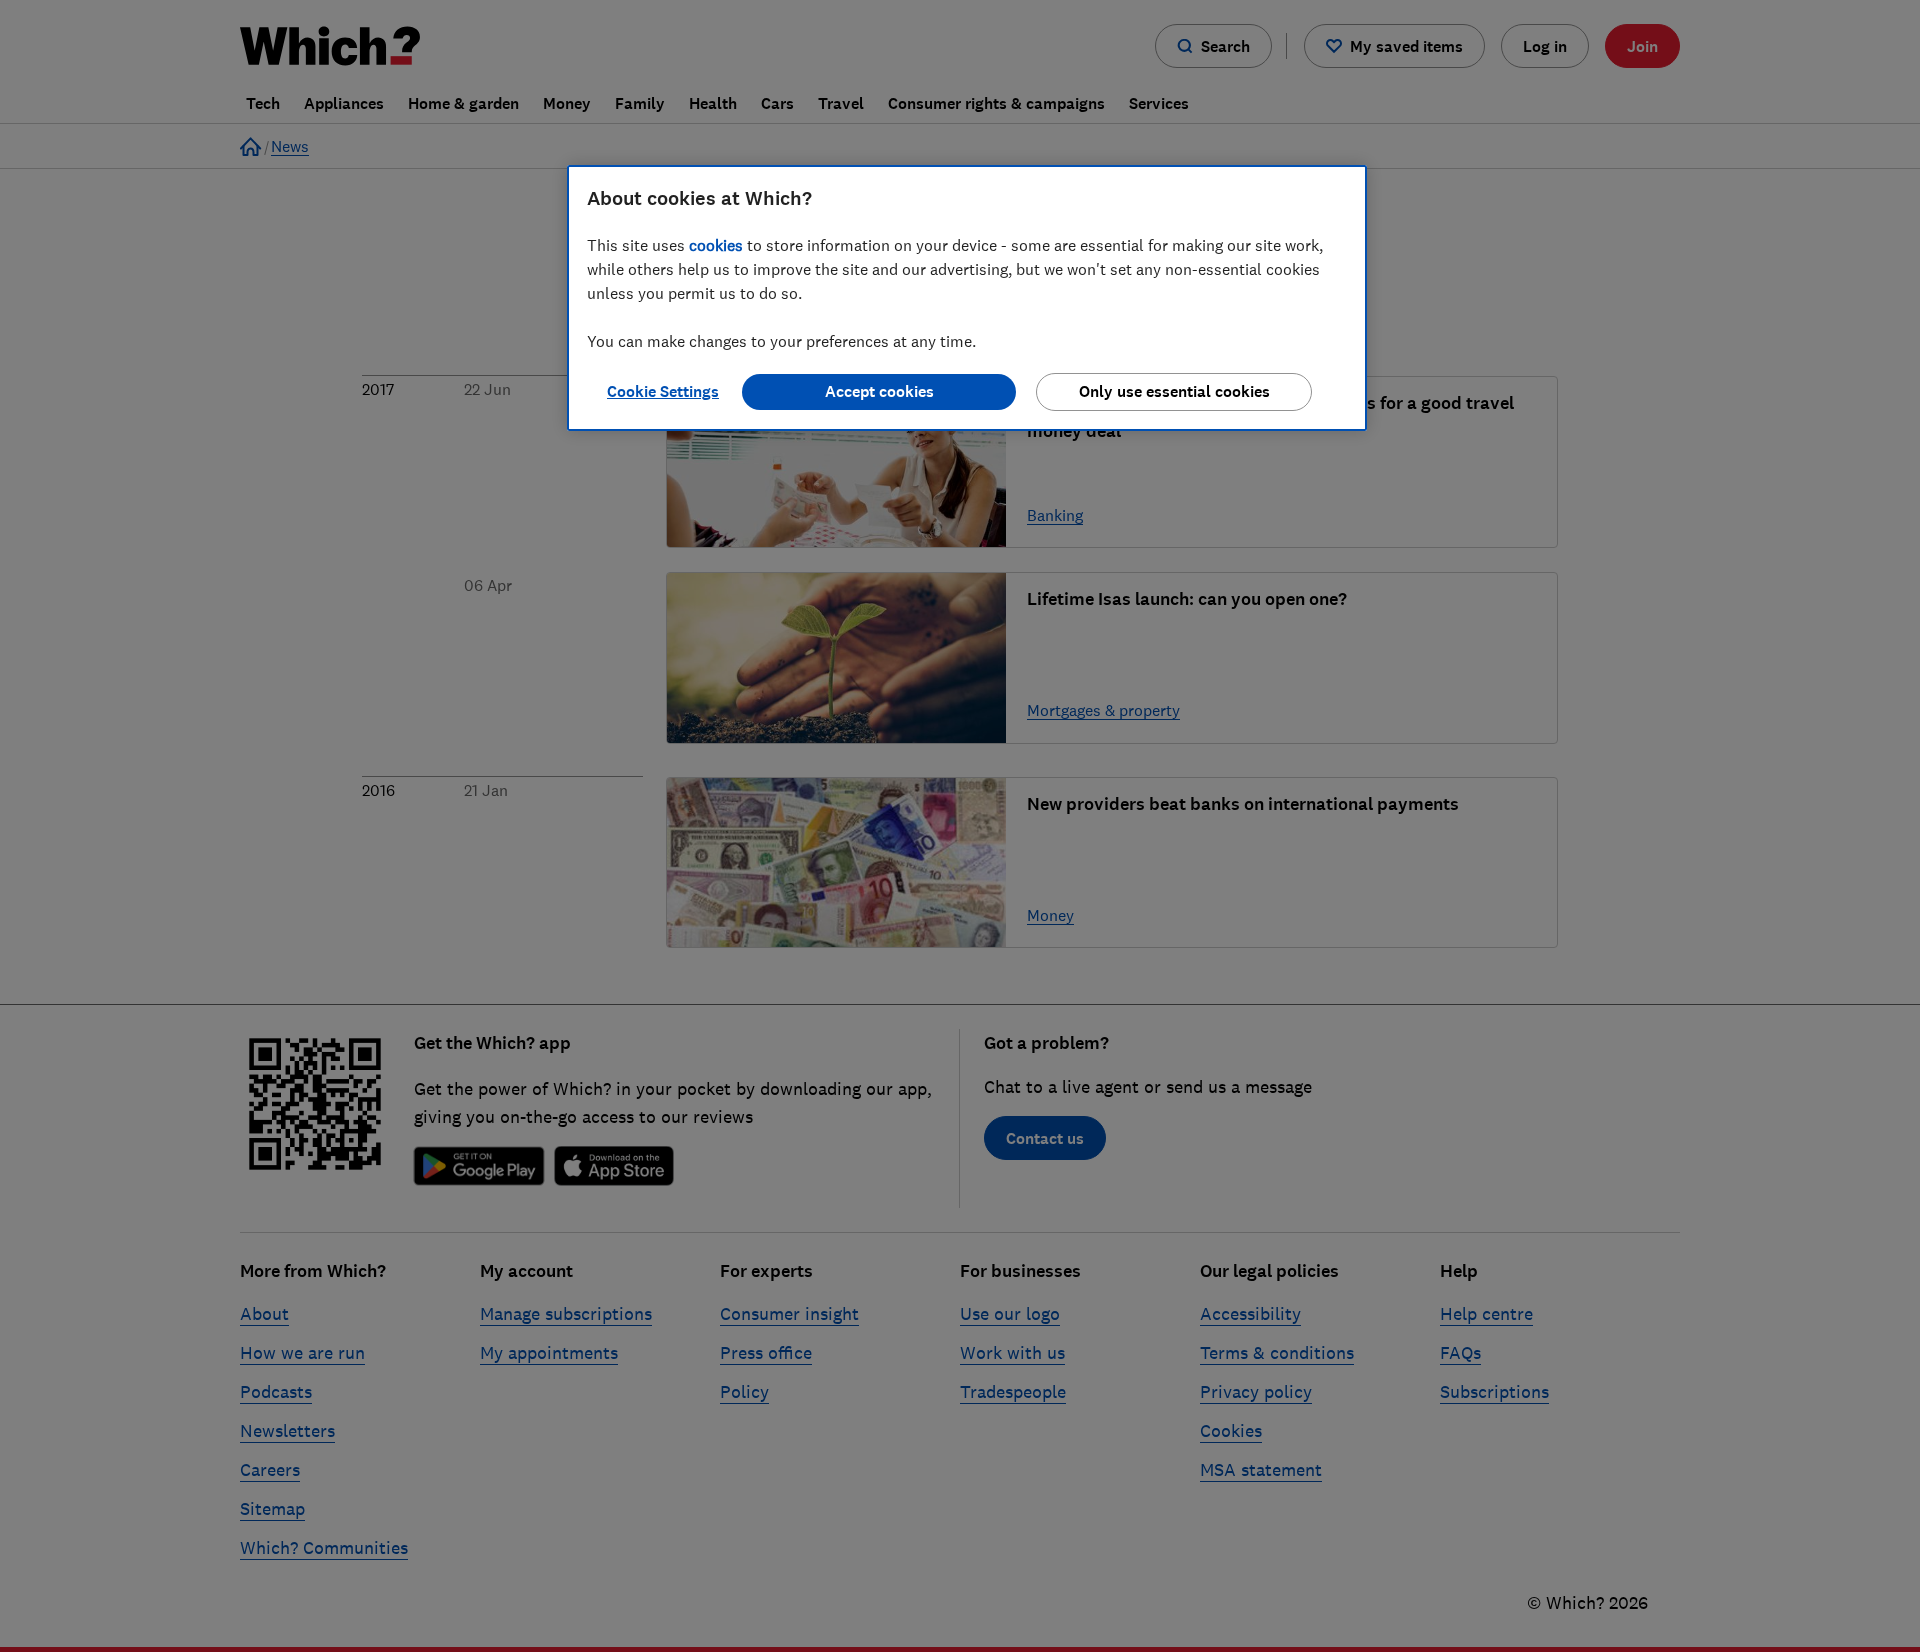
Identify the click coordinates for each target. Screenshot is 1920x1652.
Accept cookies (879, 391)
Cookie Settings (663, 391)
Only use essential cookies (1174, 391)
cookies (716, 245)
